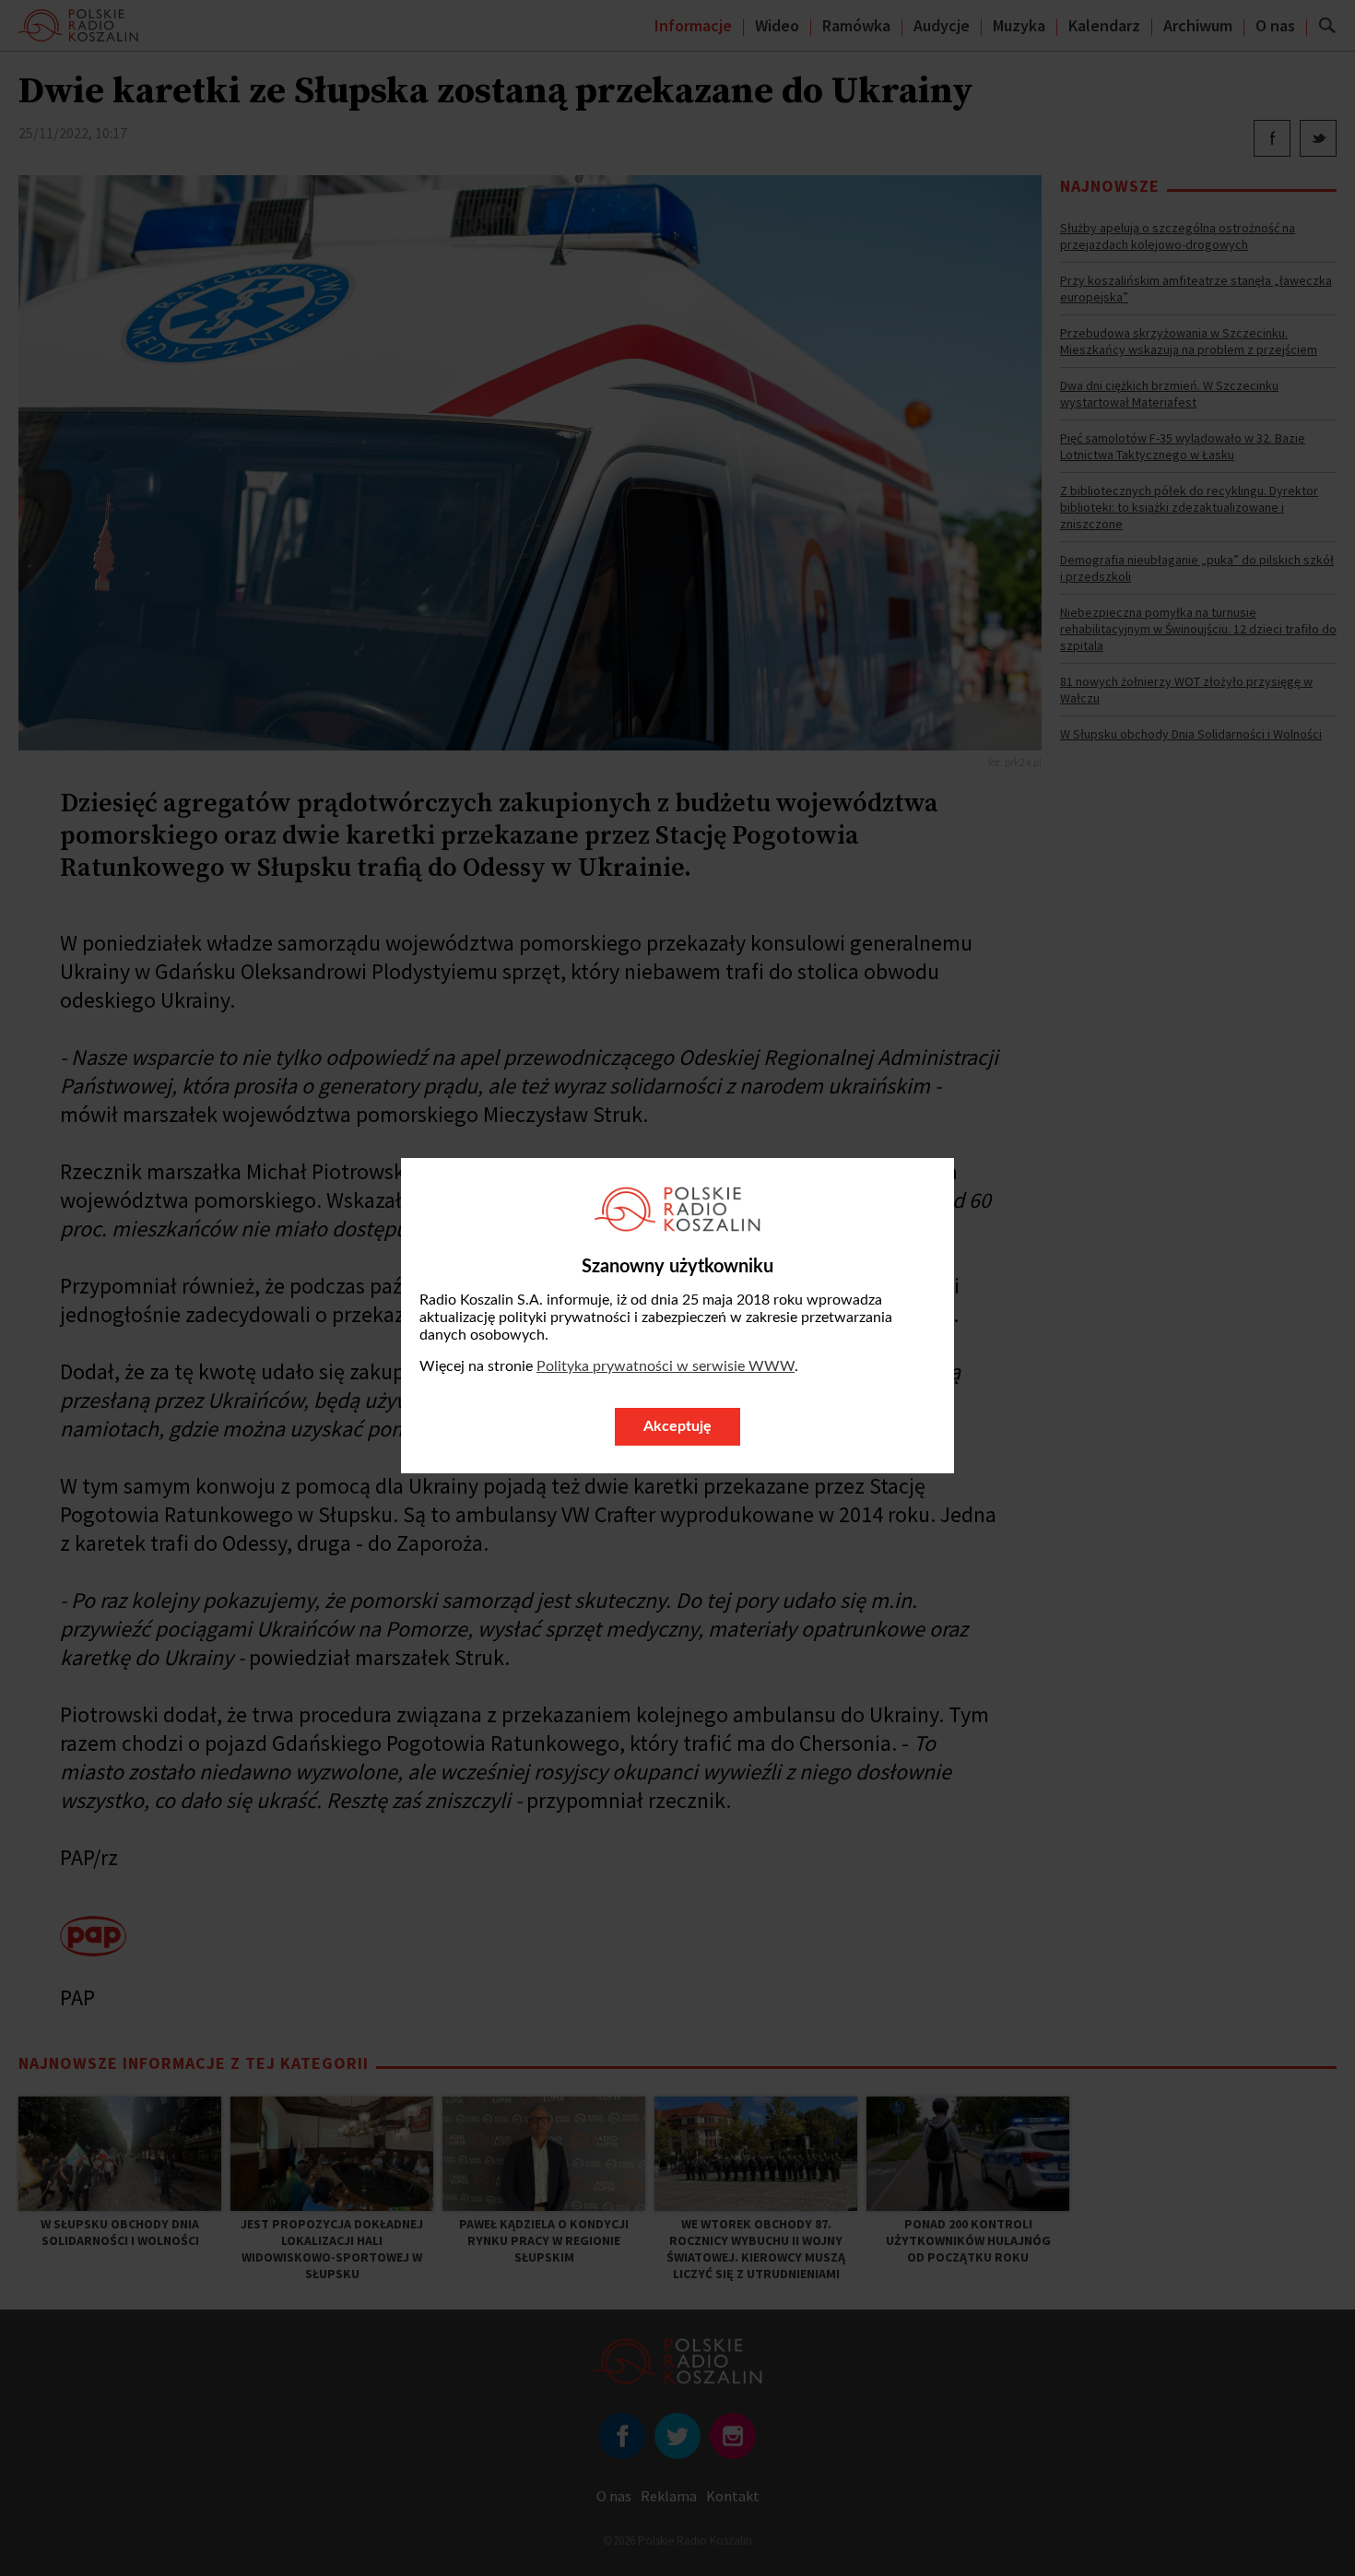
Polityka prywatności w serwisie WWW (666, 1366)
